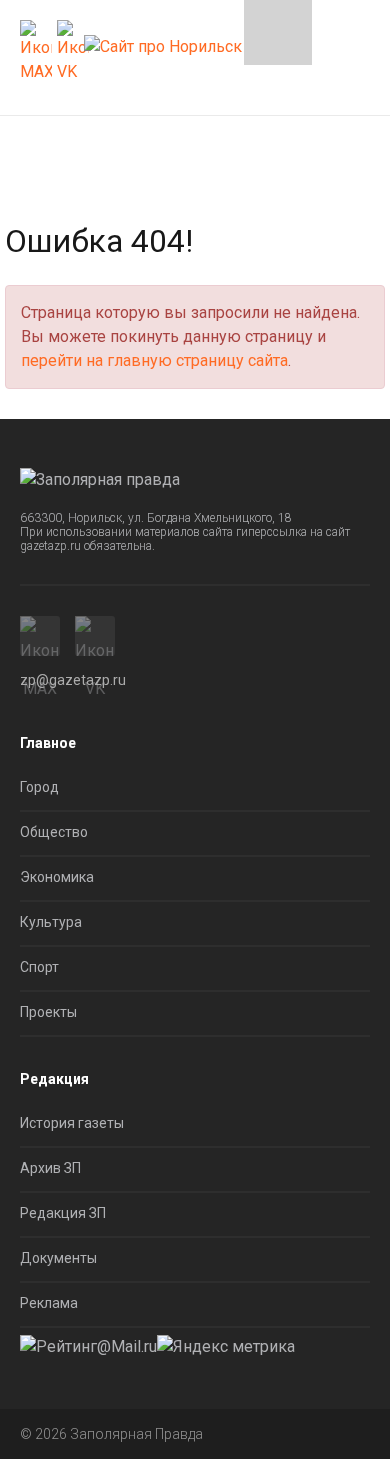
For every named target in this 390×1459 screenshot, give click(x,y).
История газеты (72, 1123)
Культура (51, 922)
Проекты (48, 1012)
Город (39, 787)
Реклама (49, 1303)
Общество (54, 832)
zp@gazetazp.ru (73, 680)
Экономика (57, 877)
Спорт (39, 967)
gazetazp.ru (50, 546)
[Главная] (163, 40)
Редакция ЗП (63, 1213)
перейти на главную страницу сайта (154, 360)
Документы (58, 1258)
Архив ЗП (50, 1168)
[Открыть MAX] (36, 52)
